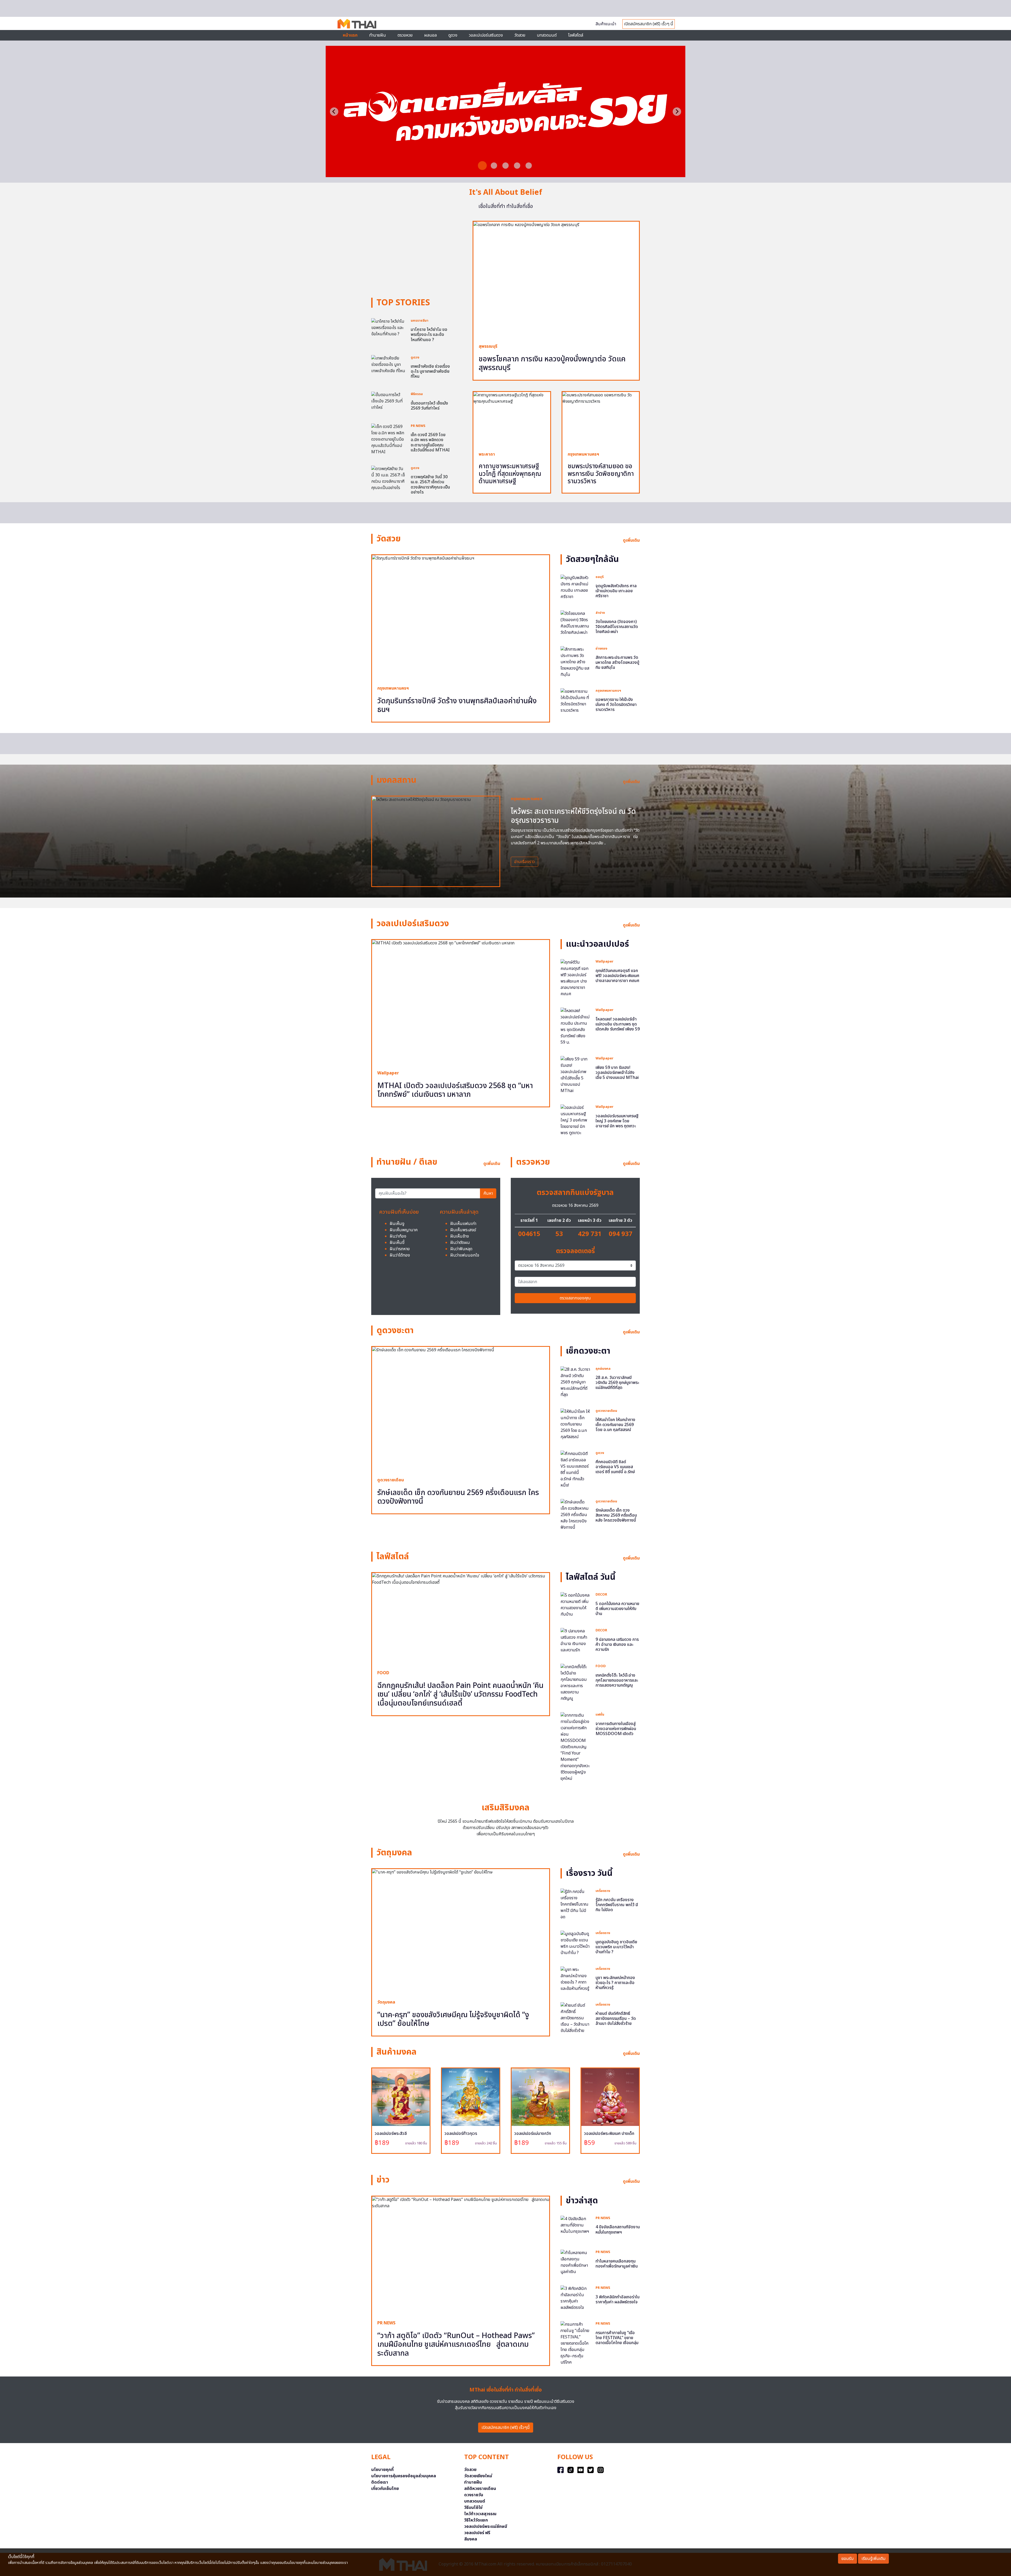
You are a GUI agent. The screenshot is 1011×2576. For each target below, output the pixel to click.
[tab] (482, 166)
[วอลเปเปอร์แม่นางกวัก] (540, 2097)
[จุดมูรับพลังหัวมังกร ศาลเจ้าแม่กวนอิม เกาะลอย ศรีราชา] (575, 587)
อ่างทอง (601, 649)
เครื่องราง (603, 1891)
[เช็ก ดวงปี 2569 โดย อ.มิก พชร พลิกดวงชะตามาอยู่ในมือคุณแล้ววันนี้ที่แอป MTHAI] (388, 439)
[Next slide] (677, 112)
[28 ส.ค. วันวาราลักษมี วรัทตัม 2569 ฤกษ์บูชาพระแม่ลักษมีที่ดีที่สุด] (575, 1382)
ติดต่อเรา (380, 2482)
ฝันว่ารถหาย (400, 1249)
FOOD (383, 1673)
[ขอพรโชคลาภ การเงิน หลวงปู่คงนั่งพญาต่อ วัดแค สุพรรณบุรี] (506, 174)
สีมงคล (471, 2539)
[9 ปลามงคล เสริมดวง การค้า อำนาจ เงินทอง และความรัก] (575, 1641)
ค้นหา (488, 1193)
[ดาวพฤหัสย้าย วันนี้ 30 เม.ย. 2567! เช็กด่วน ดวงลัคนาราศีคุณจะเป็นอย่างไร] (388, 478)
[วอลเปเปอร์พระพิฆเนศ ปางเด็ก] (610, 2097)
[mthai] (357, 23)
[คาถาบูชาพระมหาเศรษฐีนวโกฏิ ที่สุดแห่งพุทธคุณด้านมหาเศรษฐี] (512, 419)
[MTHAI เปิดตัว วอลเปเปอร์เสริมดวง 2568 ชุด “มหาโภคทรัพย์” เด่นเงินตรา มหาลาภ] (461, 1002)
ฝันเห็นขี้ (397, 1243)
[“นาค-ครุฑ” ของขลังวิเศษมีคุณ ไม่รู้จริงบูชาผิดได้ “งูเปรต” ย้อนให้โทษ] (461, 1931)
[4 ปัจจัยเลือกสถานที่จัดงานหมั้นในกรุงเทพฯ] (575, 2225)
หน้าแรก (350, 35)
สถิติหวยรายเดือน (480, 2489)
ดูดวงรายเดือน (391, 1480)
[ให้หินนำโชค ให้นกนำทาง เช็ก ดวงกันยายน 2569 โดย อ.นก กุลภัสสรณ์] (575, 1424)
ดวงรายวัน (474, 2495)
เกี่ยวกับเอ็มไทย (385, 2489)
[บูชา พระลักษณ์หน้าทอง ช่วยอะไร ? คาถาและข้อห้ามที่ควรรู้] (575, 1979)
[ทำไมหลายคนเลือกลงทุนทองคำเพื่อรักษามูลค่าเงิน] (575, 2262)
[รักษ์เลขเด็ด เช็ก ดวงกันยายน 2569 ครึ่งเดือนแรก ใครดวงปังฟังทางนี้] (461, 1409)
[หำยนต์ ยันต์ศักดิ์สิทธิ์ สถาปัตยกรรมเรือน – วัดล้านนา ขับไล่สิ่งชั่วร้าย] (575, 2018)
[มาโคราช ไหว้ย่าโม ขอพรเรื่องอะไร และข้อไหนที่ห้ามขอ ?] (388, 327)
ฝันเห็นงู (397, 1224)
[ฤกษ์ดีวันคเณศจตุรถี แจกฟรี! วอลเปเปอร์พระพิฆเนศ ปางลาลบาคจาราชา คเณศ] (575, 978)
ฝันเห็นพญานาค (404, 1230)
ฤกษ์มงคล (603, 1369)
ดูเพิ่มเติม (631, 540)
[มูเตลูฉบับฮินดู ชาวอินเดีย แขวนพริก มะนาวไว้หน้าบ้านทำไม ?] (575, 1943)
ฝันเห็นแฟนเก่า (463, 1224)
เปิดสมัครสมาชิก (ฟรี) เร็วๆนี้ (506, 2428)
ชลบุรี (600, 577)
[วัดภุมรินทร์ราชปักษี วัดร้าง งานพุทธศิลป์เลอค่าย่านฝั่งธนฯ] (461, 617)
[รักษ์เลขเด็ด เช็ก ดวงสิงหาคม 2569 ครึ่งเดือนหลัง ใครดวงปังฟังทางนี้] (575, 1514)
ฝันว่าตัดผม (460, 1243)
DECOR (601, 1595)
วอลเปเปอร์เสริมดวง (486, 35)
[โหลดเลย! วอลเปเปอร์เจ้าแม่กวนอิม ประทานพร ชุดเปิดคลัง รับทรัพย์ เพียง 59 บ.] (575, 1027)
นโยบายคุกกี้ (382, 2470)
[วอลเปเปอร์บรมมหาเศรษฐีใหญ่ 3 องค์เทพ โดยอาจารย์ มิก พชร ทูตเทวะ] (575, 1120)
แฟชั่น (600, 1715)
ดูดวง (415, 357)
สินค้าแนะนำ (606, 24)
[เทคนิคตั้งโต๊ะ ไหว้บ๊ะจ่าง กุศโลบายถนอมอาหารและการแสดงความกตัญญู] (575, 1683)
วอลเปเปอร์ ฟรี (477, 2533)
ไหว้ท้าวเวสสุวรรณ (480, 2514)
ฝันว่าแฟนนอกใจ (465, 1255)
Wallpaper (388, 1073)
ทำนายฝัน (378, 35)
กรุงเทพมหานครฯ (583, 454)
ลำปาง (600, 613)
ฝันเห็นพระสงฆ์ (463, 1230)
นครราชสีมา (420, 321)
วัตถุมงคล (386, 2002)
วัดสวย (520, 35)
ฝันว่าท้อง (398, 1236)
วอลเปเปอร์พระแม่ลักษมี (486, 2527)
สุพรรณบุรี (488, 346)
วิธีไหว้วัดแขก (476, 2520)
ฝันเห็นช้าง (460, 1236)
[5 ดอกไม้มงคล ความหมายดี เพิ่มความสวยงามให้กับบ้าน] (575, 1605)
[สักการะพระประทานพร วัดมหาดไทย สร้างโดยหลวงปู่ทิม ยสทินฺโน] (575, 662)
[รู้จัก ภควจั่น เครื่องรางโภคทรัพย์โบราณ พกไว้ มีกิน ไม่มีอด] (575, 1904)
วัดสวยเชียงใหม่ (478, 2476)
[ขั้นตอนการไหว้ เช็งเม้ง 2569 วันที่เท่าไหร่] (388, 401)
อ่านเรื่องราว (524, 862)
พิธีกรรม (417, 394)
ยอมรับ (848, 2559)
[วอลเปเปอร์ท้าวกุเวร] (471, 2097)
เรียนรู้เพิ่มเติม (873, 2559)
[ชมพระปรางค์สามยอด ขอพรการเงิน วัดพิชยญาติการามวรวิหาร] (601, 419)
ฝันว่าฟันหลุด (461, 1249)
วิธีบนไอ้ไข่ (473, 2508)
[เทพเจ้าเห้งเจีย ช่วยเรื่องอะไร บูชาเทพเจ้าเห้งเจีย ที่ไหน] (388, 364)
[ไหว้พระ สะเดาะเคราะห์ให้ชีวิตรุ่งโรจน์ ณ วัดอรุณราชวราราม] (436, 841)
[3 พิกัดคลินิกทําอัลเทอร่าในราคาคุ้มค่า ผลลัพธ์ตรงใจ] (575, 2298)
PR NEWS (418, 426)
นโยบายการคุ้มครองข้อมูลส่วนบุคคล (404, 2476)
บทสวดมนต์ (547, 35)
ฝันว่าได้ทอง (400, 1255)
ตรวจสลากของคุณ (575, 1298)
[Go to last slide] (334, 112)
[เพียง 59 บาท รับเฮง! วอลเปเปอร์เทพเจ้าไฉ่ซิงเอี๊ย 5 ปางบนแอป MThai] (575, 1075)
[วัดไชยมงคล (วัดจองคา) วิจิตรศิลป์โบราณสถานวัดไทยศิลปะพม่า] (575, 623)
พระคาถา (487, 454)
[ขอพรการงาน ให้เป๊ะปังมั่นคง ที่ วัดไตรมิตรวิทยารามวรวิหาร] (575, 701)
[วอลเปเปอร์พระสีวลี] (401, 2097)
